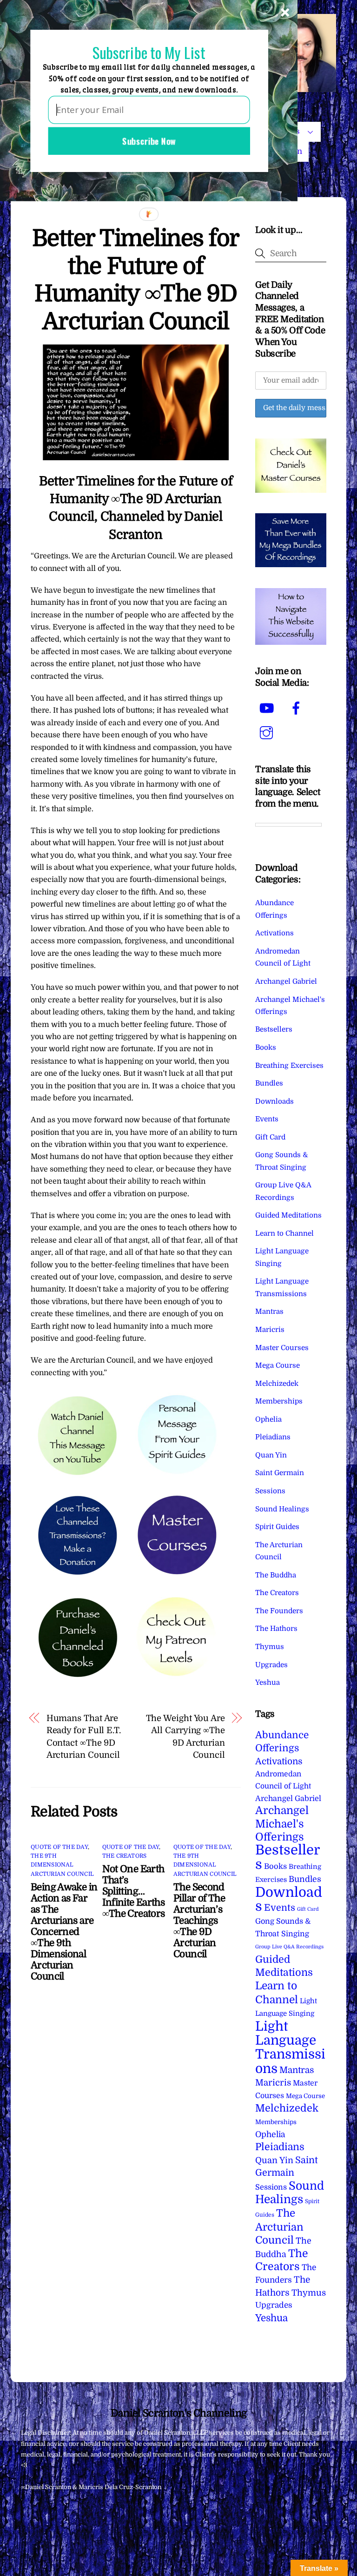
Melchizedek (277, 1384)
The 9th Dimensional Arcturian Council (62, 1865)
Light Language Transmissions (290, 2048)
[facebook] (298, 709)
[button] (149, 52)
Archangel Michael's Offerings (282, 1824)
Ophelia (268, 1419)
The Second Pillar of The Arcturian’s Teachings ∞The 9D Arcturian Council (199, 1920)
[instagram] (268, 733)
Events (267, 1119)
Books (266, 1047)
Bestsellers (274, 1029)
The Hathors (276, 1629)
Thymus (270, 1647)
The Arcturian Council (279, 2227)
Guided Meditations (288, 1215)
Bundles (269, 1083)
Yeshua (268, 1682)
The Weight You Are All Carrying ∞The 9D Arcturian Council (185, 1736)
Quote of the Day (59, 1847)
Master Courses (282, 1348)
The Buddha (276, 1575)
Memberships (279, 1401)
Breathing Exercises (289, 1066)
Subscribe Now (149, 141)
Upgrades (271, 1665)
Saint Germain (280, 1473)
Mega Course (278, 1365)
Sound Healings (282, 1509)
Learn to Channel (284, 1233)
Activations (274, 933)
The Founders (279, 1611)
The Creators (125, 1856)
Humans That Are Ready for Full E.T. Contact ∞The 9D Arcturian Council (84, 1736)
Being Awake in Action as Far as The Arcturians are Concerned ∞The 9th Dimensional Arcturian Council (64, 1932)
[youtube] (268, 709)
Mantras (269, 1311)
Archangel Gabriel (286, 981)
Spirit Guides (277, 1527)
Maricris (270, 1330)
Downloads (274, 1101)
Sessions (270, 1491)
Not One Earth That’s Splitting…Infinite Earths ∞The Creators (134, 1891)
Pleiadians (273, 1437)
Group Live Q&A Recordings (289, 1947)
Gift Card (270, 1137)
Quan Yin (271, 1455)
